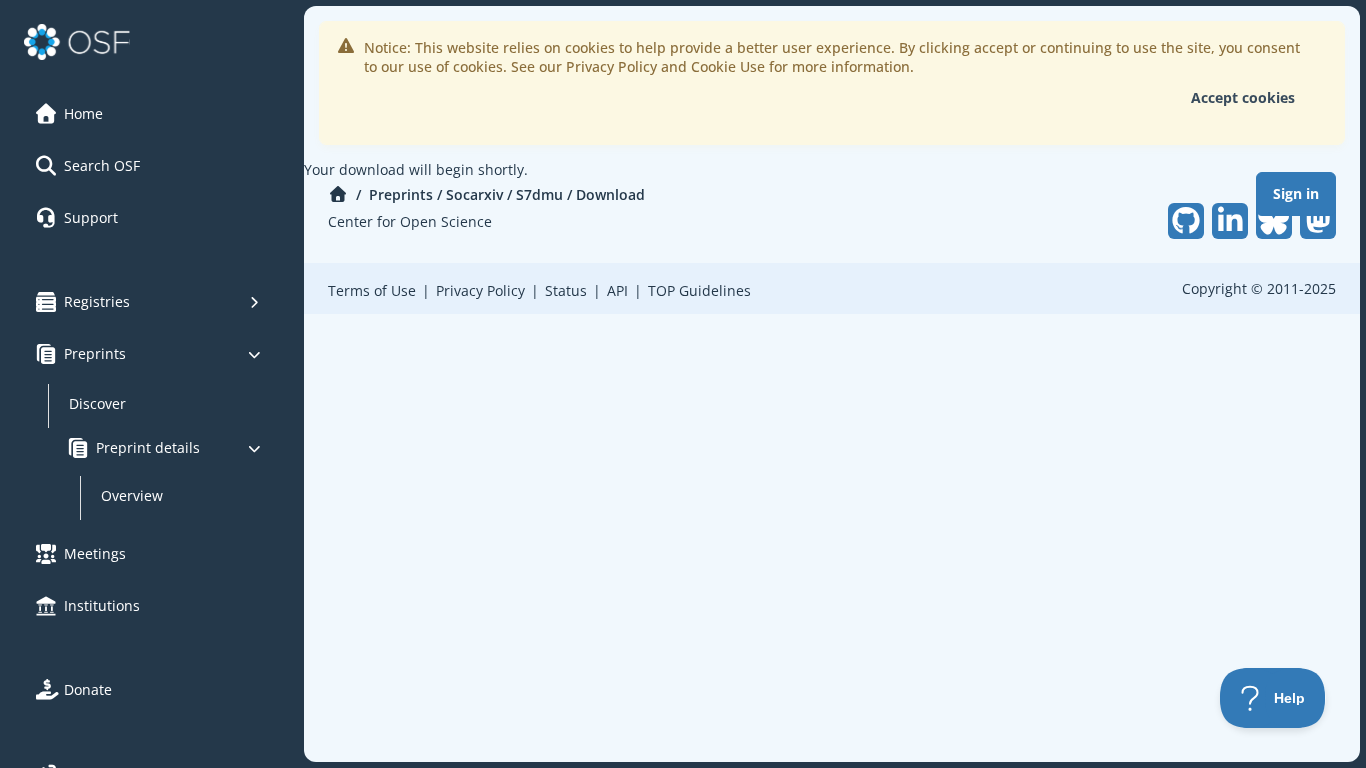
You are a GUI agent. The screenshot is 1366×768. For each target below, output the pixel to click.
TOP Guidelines (699, 290)
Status (566, 290)
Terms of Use (372, 290)
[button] (149, 114)
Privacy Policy (480, 290)
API (617, 290)
